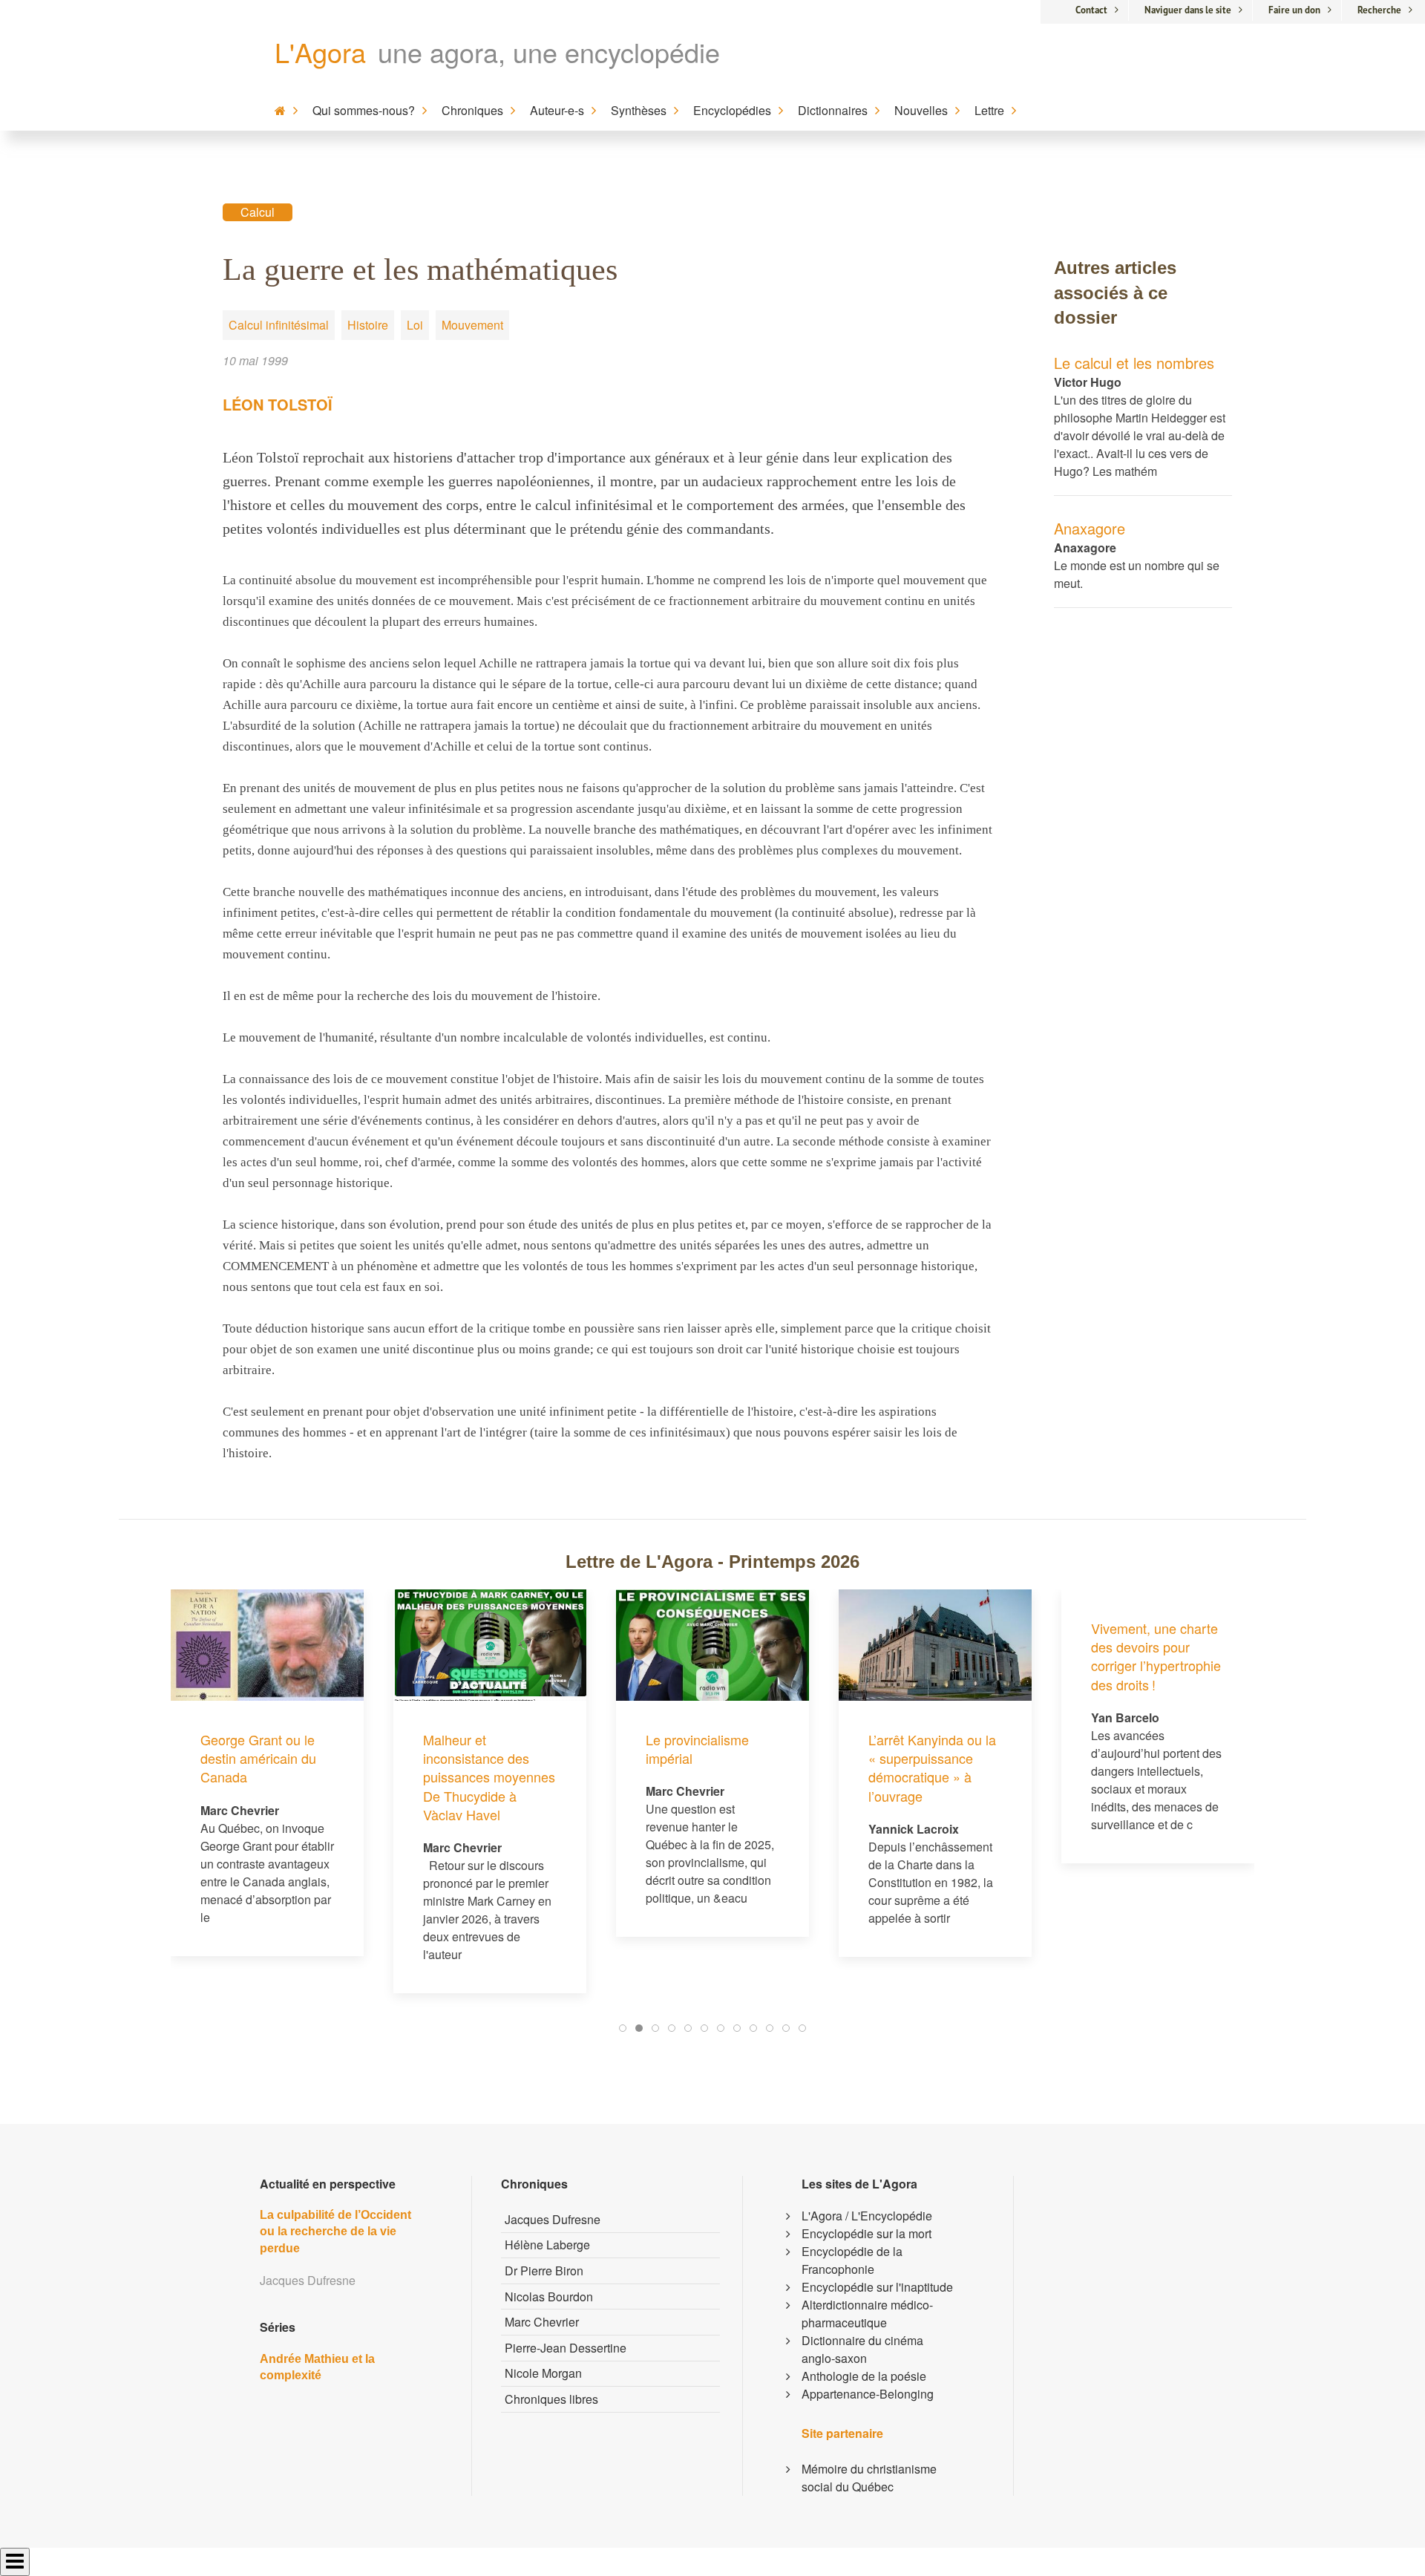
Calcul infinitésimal (279, 325)
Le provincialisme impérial (697, 1749)
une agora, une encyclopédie (549, 52)
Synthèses (639, 110)
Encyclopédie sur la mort (867, 2233)
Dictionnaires (833, 110)
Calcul (258, 212)
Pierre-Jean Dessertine (566, 2348)
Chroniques (472, 110)
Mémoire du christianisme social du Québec (869, 2478)
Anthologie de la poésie (864, 2376)
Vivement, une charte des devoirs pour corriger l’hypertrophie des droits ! (1156, 1656)
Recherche (1379, 10)
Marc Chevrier (542, 2322)
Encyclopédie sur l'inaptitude (877, 2287)
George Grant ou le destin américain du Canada (258, 1758)
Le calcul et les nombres (1134, 363)
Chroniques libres (551, 2399)
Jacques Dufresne (553, 2219)
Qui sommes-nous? (364, 110)
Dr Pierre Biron (544, 2271)
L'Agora (320, 52)
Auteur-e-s (557, 110)
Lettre (989, 110)
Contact (1091, 10)
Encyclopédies (732, 110)
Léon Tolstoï (278, 404)
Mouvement (472, 325)
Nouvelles (921, 110)
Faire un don (1294, 10)
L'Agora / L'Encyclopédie (867, 2216)
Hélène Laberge (547, 2245)
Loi (415, 325)
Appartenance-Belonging (868, 2394)
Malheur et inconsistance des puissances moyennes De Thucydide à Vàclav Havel (489, 1777)
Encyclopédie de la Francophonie (852, 2260)
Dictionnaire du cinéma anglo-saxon (862, 2349)
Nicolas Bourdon (549, 2297)
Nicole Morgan (543, 2373)
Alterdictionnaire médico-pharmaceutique (867, 2314)
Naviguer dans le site (1188, 10)
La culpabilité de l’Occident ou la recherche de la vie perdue (335, 2232)
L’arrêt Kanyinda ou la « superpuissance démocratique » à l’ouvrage (932, 1768)
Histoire (368, 325)
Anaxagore (1090, 528)
